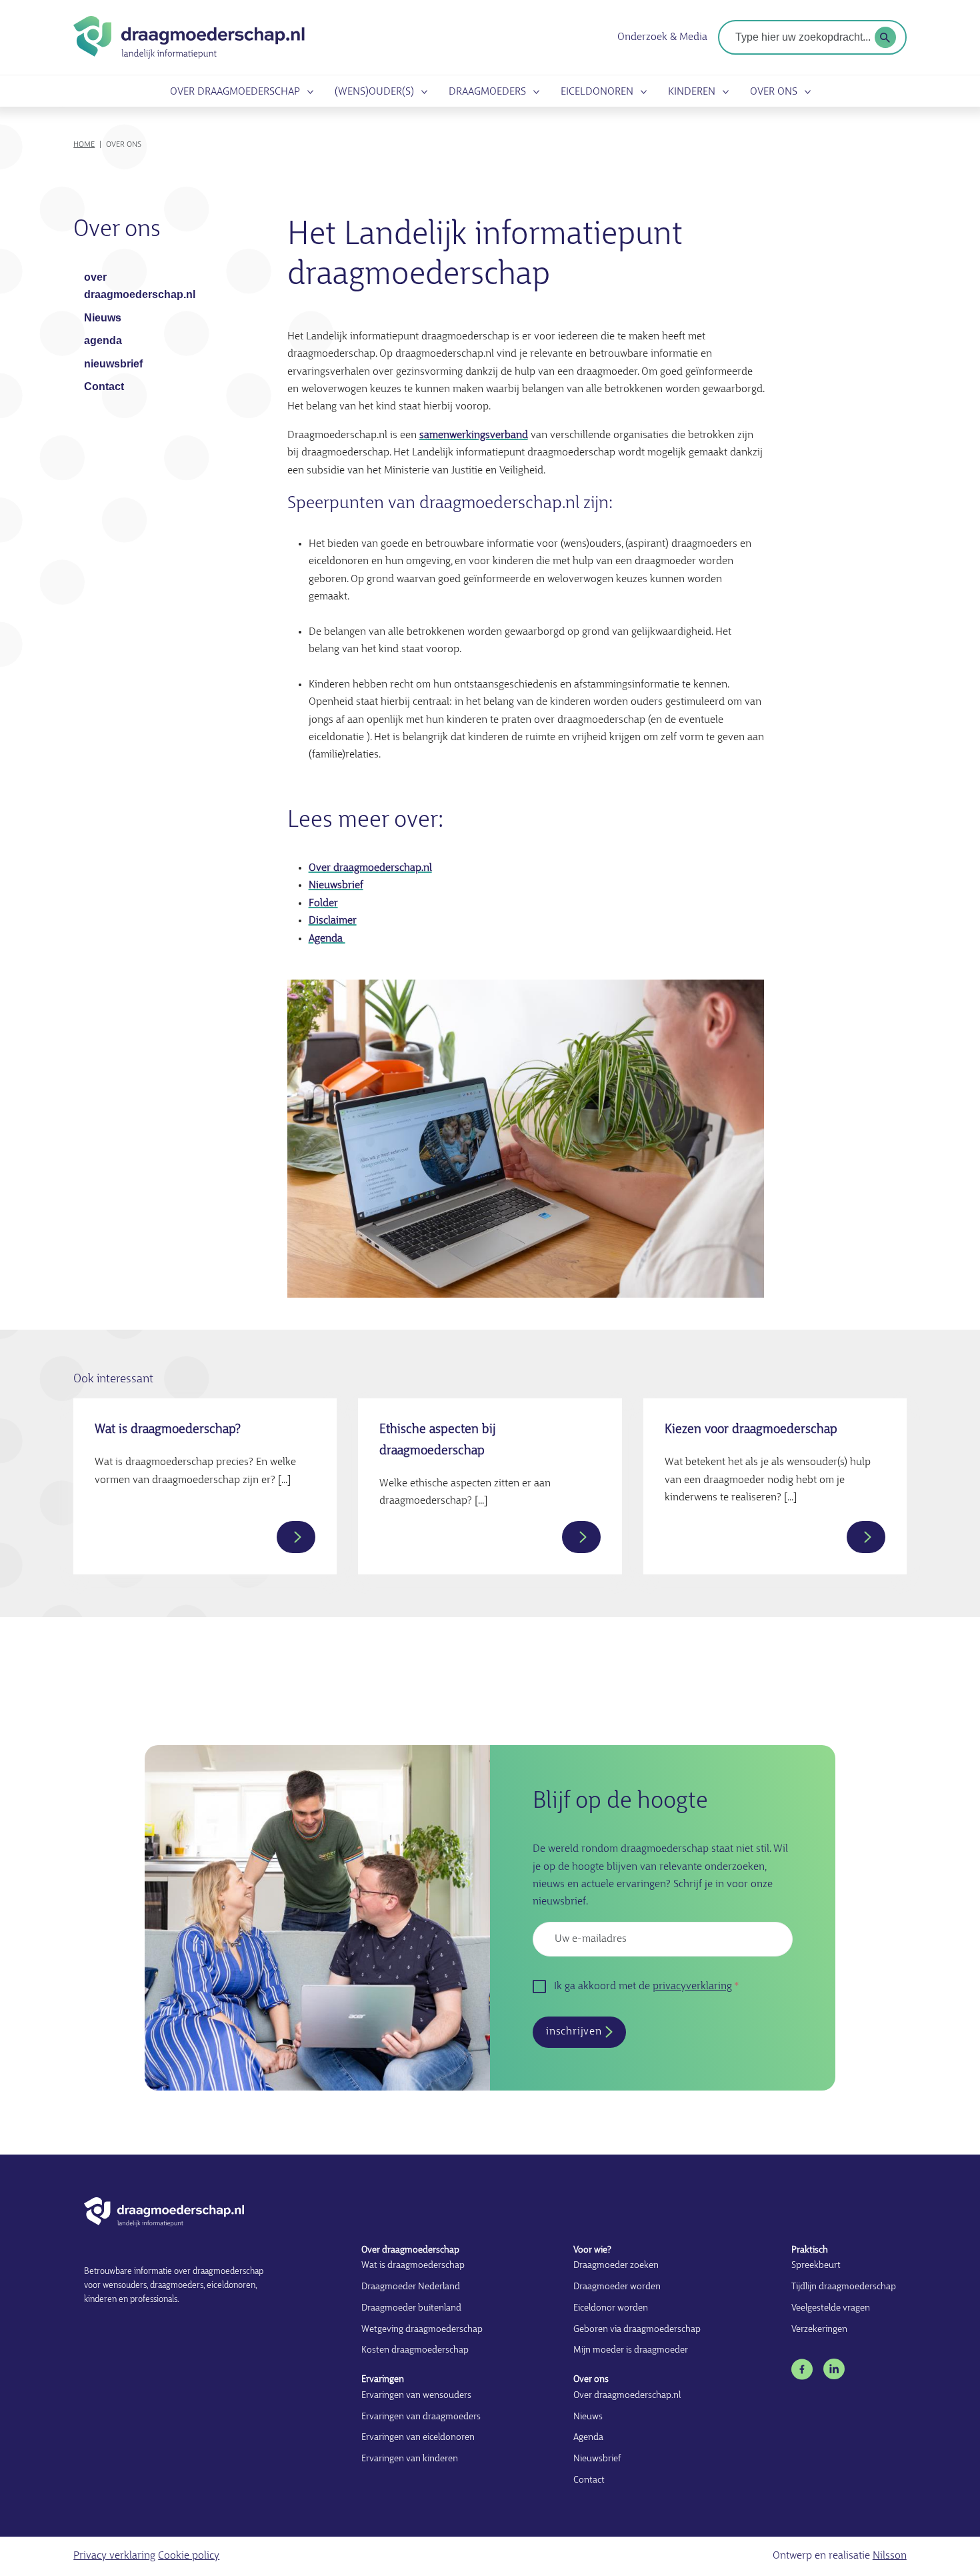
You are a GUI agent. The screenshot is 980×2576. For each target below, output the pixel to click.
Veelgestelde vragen (831, 2308)
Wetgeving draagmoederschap (422, 2330)
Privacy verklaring (114, 2556)
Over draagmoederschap (235, 92)
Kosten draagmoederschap (415, 2350)
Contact (104, 386)
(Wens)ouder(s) (374, 92)
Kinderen (692, 92)
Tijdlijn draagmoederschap (844, 2287)
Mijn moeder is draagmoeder (631, 2350)
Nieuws (103, 318)
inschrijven (574, 2032)
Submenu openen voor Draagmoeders (534, 92)
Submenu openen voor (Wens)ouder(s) (422, 92)
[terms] (885, 37)
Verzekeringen (819, 2330)
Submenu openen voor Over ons (805, 92)
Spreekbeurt (816, 2266)
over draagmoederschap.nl (139, 286)
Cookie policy (189, 2556)
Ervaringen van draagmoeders (421, 2417)
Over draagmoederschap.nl (370, 868)
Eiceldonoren (597, 92)
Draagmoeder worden (617, 2287)
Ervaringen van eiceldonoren (418, 2438)
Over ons (774, 92)
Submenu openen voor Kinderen (723, 92)
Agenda (327, 939)
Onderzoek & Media (662, 37)
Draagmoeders (487, 92)
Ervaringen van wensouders (416, 2396)
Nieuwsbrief (336, 886)
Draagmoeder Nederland (411, 2287)
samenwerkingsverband (474, 435)
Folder (323, 904)
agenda (103, 340)
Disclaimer (333, 921)
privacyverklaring (692, 1987)
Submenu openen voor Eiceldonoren (641, 92)
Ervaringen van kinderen (410, 2459)
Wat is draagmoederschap (413, 2266)
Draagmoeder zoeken (616, 2266)
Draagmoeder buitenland (411, 2308)
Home (84, 145)
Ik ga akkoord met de (643, 1987)
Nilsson (890, 2556)
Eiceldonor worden (611, 2308)
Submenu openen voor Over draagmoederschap (308, 92)
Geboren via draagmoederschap (637, 2330)
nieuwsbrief (113, 364)
